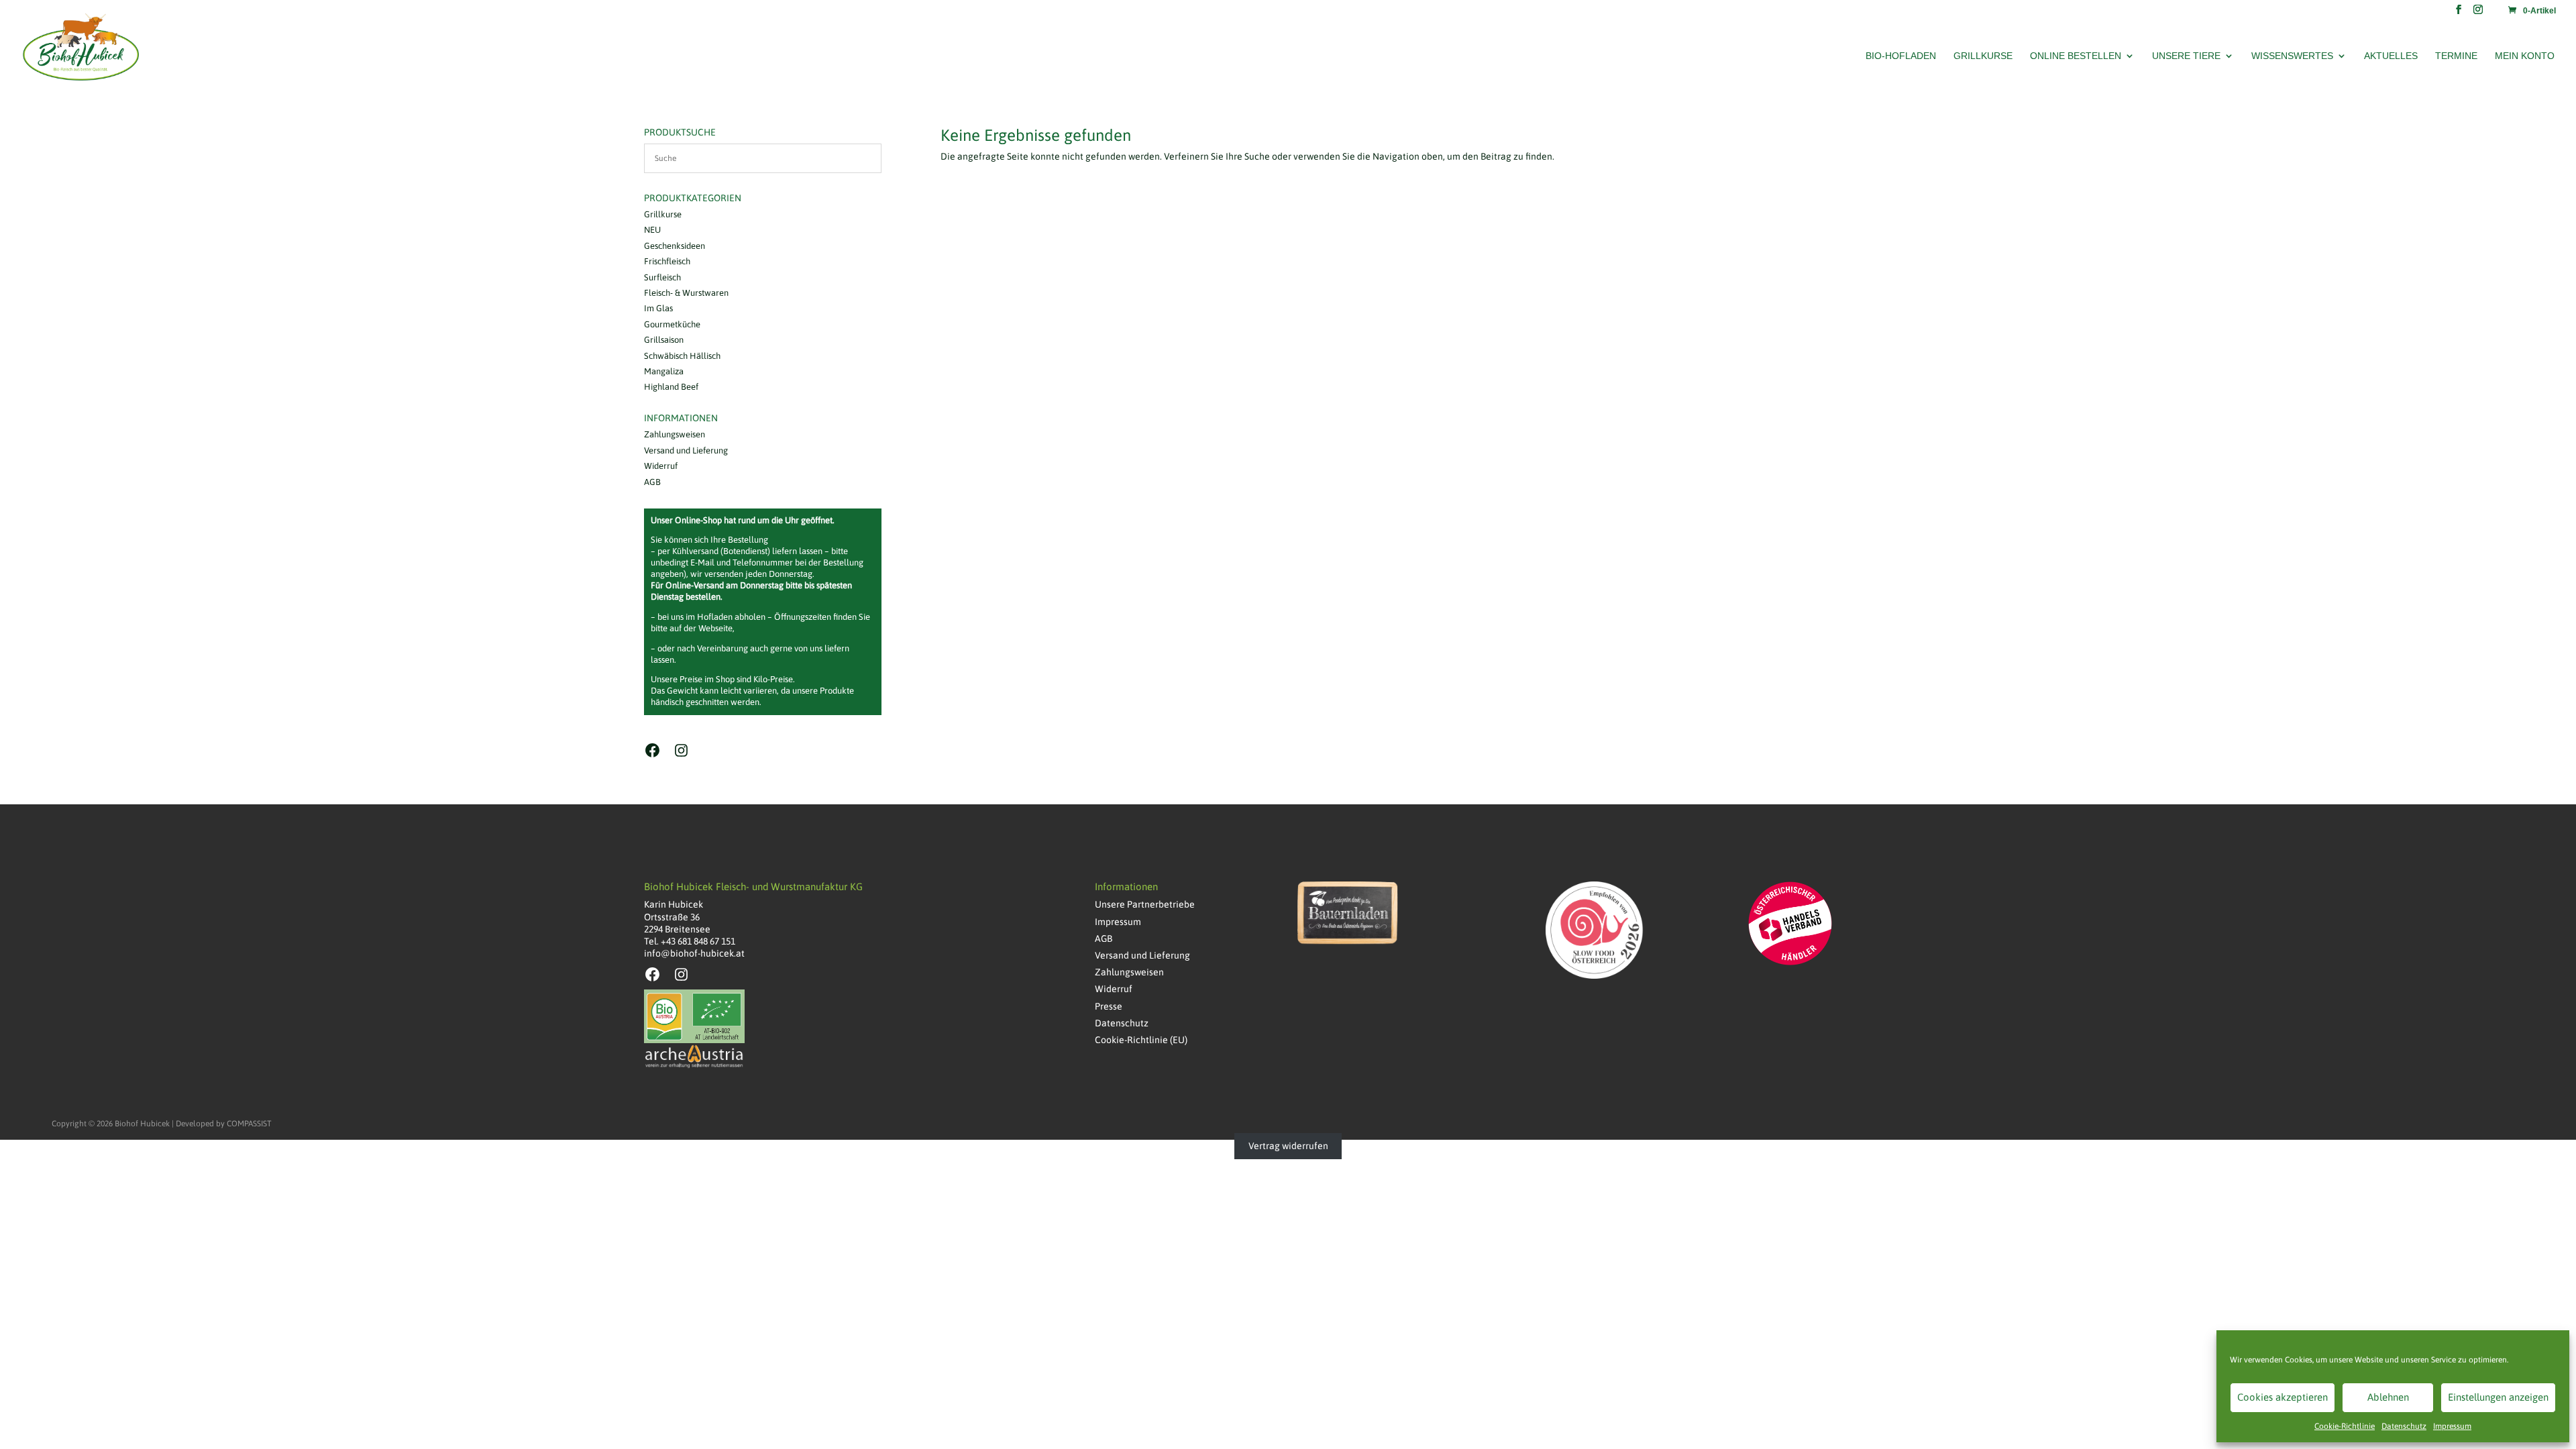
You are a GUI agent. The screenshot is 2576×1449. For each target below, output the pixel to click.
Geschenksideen (675, 246)
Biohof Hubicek (142, 1124)
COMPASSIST (249, 1124)
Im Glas (658, 308)
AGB (652, 482)
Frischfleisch (667, 261)
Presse (1109, 1006)
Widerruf (661, 466)
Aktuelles (2391, 56)
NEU (652, 230)
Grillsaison (664, 340)
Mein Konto (2525, 56)
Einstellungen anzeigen (2498, 1397)
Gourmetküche (672, 324)
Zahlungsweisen (675, 434)
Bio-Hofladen (1901, 56)
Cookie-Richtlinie (2345, 1426)
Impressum (2452, 1426)
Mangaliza (664, 371)
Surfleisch (662, 277)
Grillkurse (1983, 56)
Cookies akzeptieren (2283, 1397)
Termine (2456, 56)
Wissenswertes (2292, 56)
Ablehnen (2388, 1397)
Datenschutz (2404, 1426)
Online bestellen (2076, 56)
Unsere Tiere (2186, 56)
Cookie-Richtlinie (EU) (1141, 1040)
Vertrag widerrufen (1288, 1146)
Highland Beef (671, 387)
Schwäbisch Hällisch (682, 356)
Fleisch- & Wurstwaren (686, 293)
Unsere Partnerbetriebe (1145, 904)
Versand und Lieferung (686, 450)
